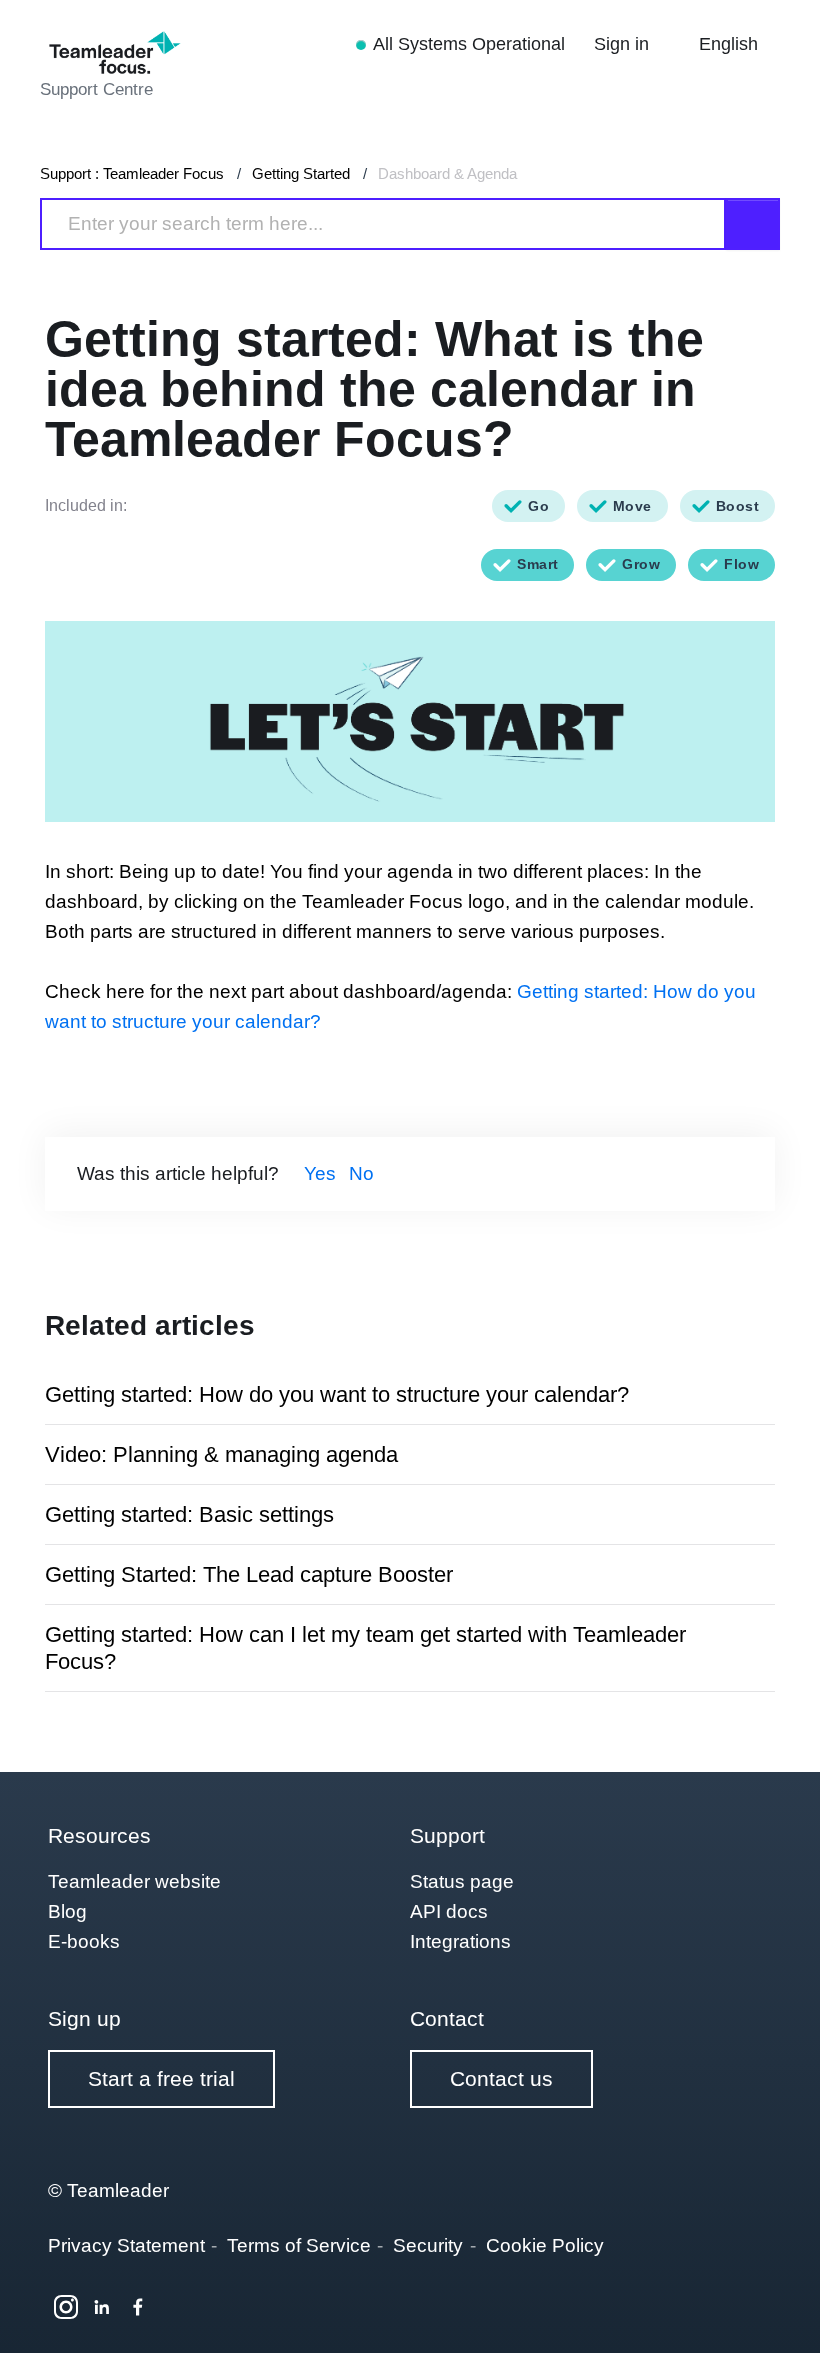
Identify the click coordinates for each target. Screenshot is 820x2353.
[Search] (753, 224)
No (361, 1173)
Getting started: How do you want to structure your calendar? (337, 1394)
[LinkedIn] (102, 2307)
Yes (320, 1173)
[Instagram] (66, 2307)
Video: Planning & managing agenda (221, 1454)
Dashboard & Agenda (447, 173)
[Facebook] (138, 2307)
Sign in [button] (624, 44)
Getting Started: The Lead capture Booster (249, 1574)
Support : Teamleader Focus (132, 173)
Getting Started (301, 173)
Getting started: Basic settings (189, 1514)
